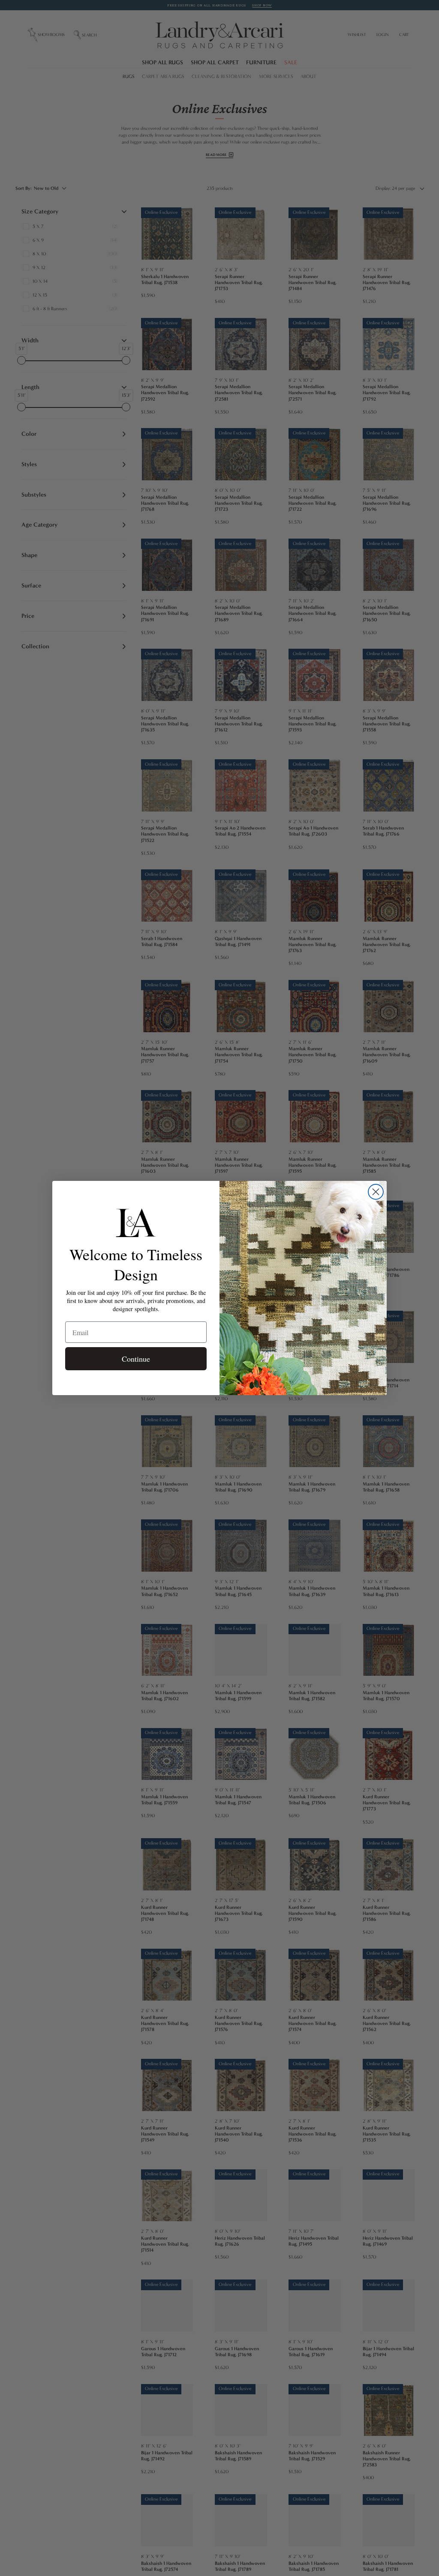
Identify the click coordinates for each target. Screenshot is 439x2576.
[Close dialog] (376, 1192)
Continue (136, 1359)
